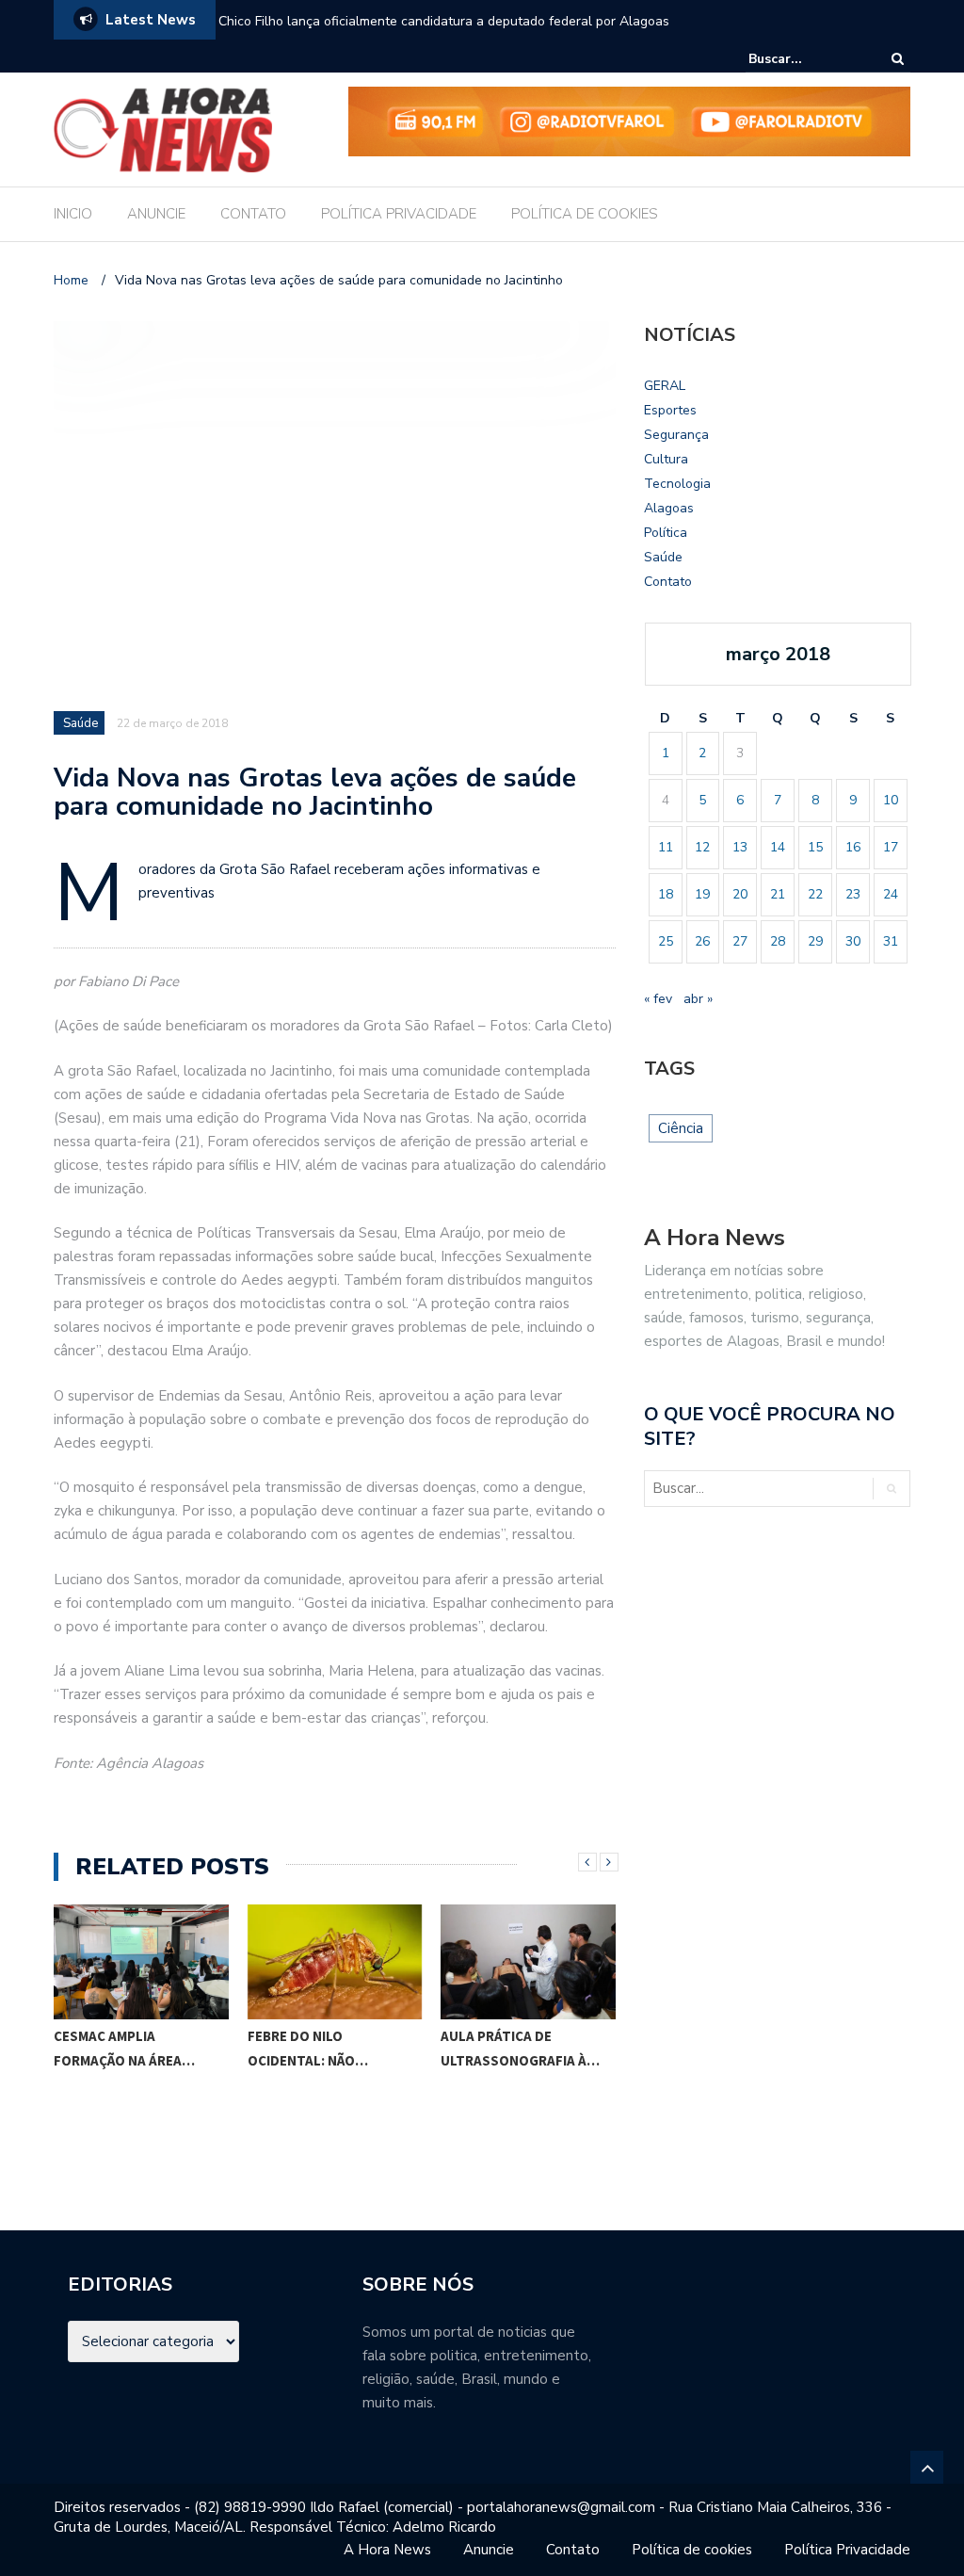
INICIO (73, 214)
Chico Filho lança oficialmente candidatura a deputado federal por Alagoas (444, 21)
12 (702, 847)
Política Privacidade (847, 2550)
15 (815, 847)
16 (853, 847)
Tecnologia (677, 484)
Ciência (681, 1128)
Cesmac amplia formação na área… (124, 2048)
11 (666, 847)
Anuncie (489, 2550)
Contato (668, 582)
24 (891, 894)
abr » (698, 999)
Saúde (80, 723)
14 (778, 847)
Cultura (666, 459)
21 (778, 894)
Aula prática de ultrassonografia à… (520, 2048)
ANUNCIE (156, 214)
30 (853, 941)
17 (891, 847)
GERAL (665, 386)
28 (778, 941)
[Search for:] (806, 59)
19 (702, 894)
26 (702, 941)
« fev (658, 999)
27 (740, 941)
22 (815, 894)
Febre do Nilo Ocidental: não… (308, 2048)
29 (815, 941)
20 (740, 894)
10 (891, 800)
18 (666, 894)
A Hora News (387, 2550)
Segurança (676, 435)
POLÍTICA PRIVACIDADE (399, 214)
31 (891, 941)
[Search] (898, 59)
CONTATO (253, 214)
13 (740, 847)
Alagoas (669, 508)
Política (666, 533)
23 (853, 894)
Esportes (670, 410)
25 (666, 941)
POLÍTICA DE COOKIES (585, 214)
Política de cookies (692, 2550)
